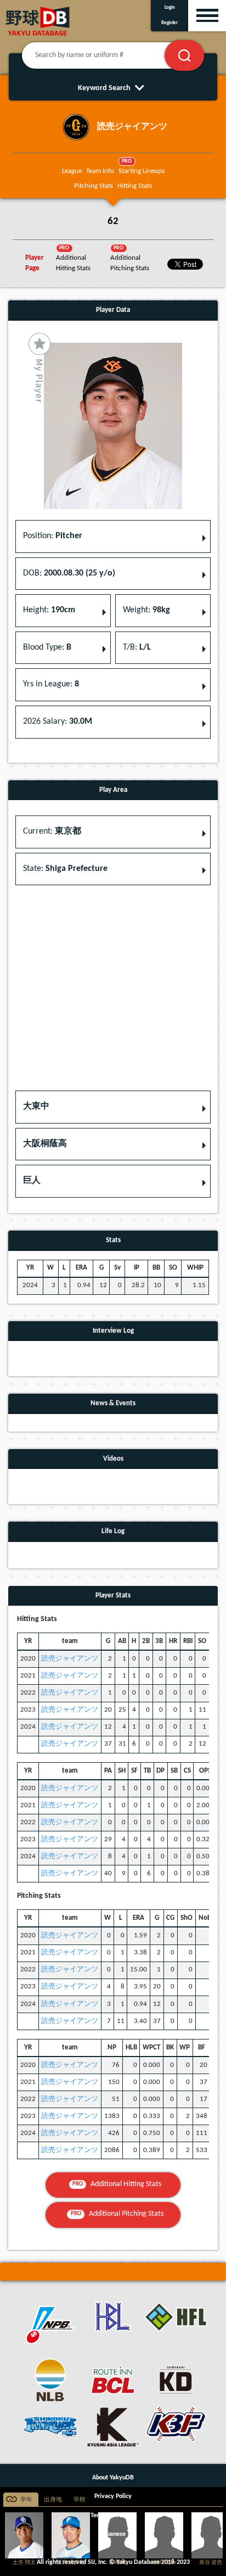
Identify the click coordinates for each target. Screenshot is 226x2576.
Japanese (113, 2534)
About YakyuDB (113, 2478)
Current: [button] (52, 831)
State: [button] (65, 869)
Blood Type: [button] (47, 647)
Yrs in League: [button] (51, 684)
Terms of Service (113, 2516)
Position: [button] (53, 536)
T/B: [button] (137, 647)
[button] (113, 1107)
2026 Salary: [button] (58, 722)
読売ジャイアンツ (70, 1659)
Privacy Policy (113, 2496)
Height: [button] (49, 610)
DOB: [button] (69, 573)
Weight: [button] (146, 610)
